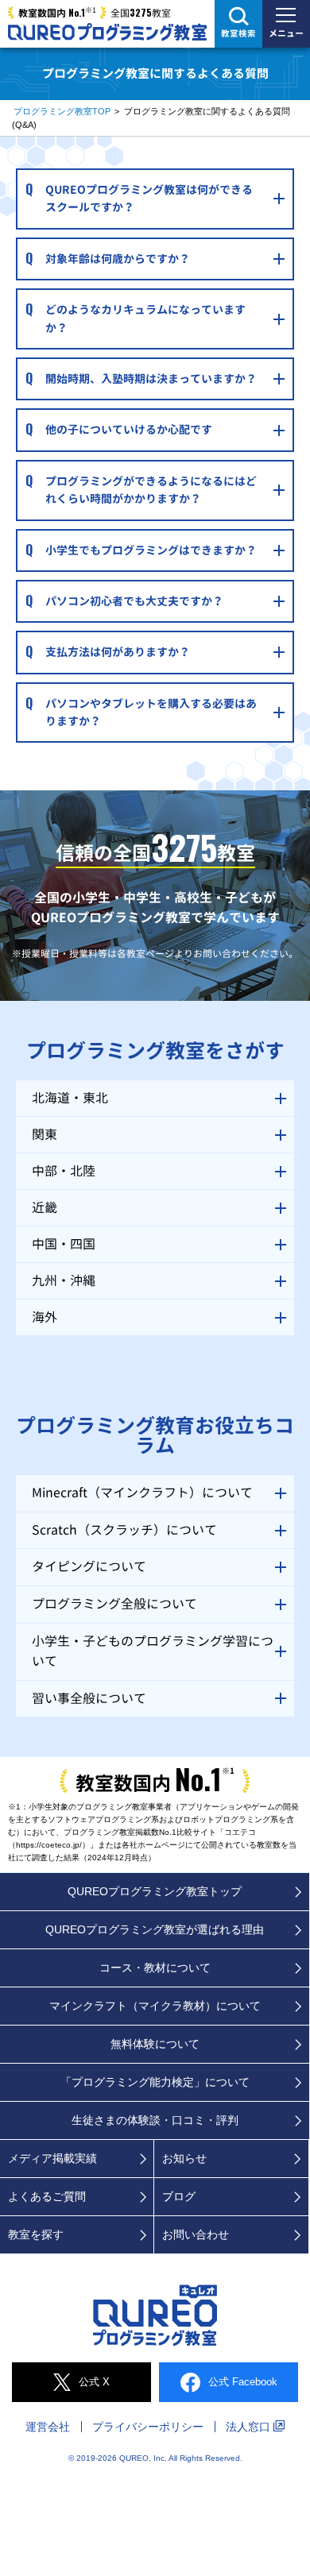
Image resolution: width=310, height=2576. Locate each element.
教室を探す (36, 2234)
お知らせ (184, 2158)
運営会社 (48, 2427)
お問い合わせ (196, 2234)
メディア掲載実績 (52, 2158)
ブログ (179, 2196)
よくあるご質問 (47, 2196)
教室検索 (238, 33)
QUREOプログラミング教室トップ (155, 1891)
